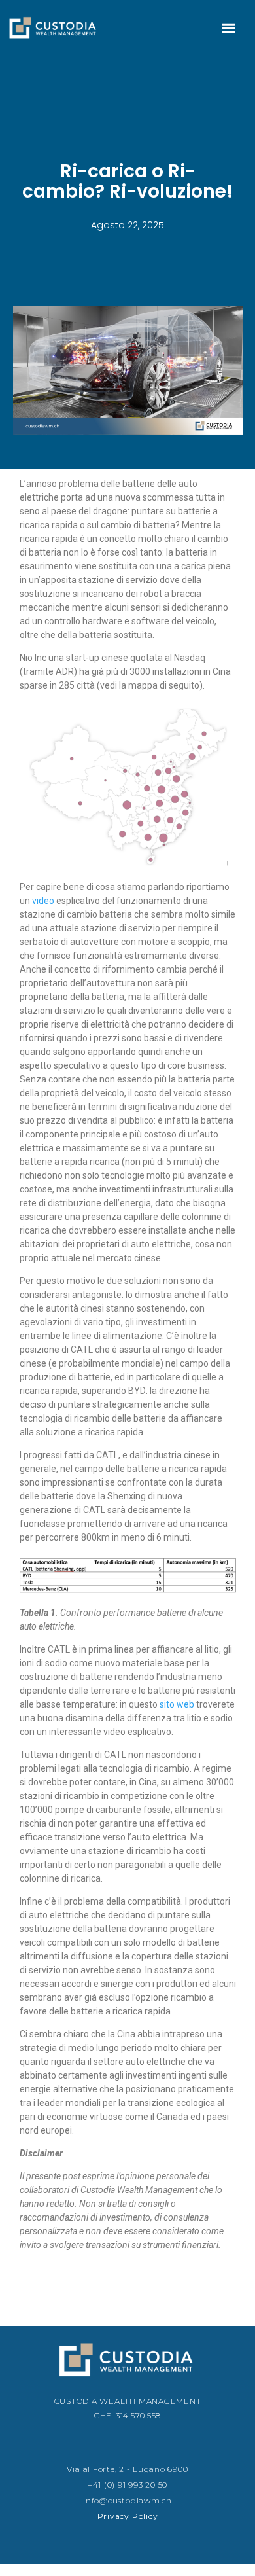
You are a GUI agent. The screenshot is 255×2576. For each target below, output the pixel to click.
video (43, 901)
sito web (177, 1704)
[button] (229, 28)
